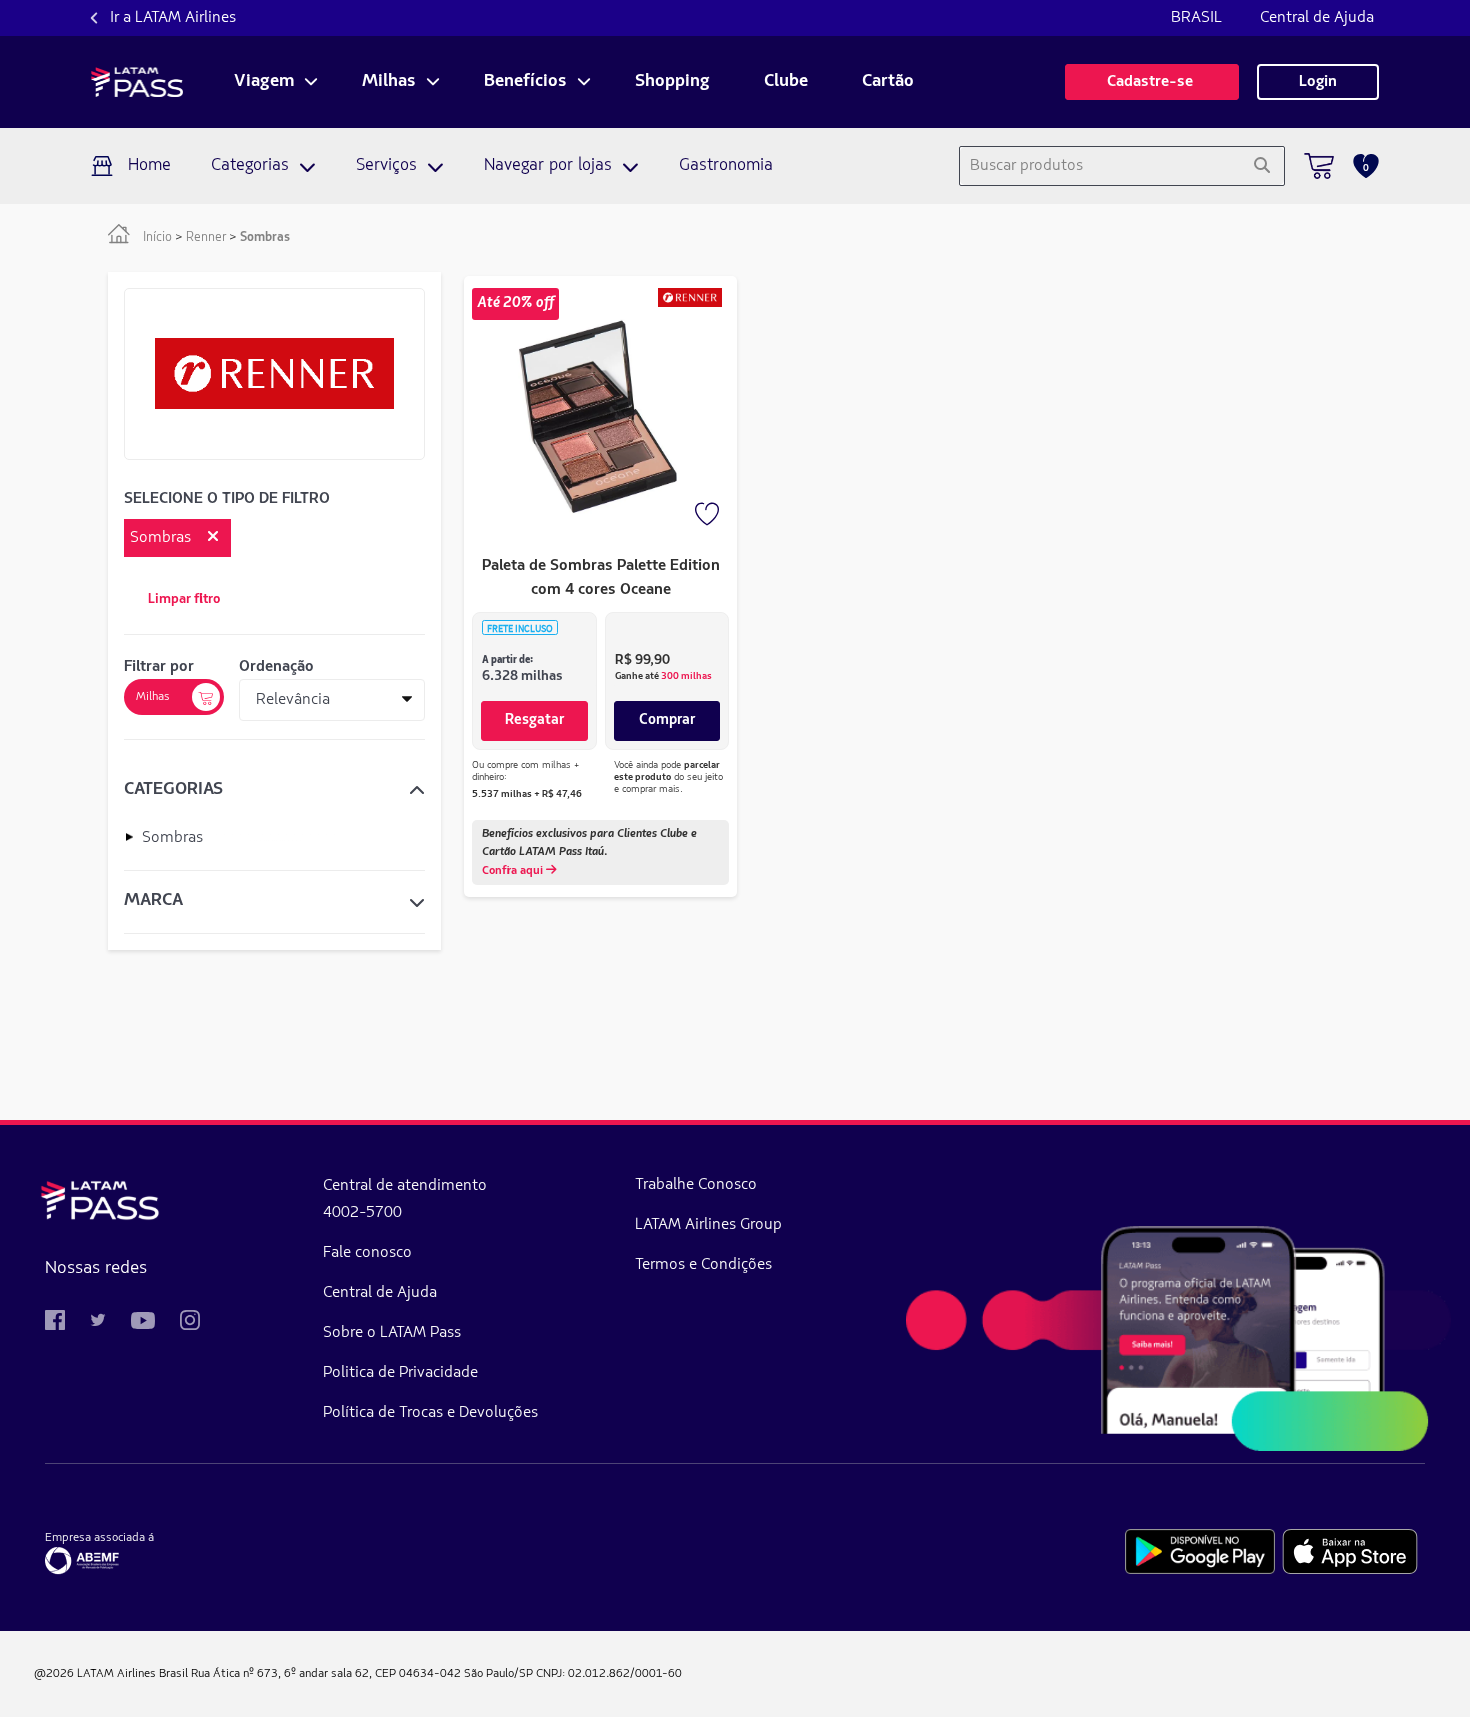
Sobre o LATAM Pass (392, 1333)
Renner (206, 237)
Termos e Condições (703, 1265)
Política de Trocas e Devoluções (430, 1413)
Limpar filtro (184, 599)
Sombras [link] (265, 237)
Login (1318, 82)
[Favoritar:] (709, 516)
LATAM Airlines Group (708, 1225)
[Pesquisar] (1261, 166)
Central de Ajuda (1317, 18)
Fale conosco (367, 1253)
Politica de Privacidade (400, 1373)
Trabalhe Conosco (696, 1185)
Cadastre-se (1152, 82)
